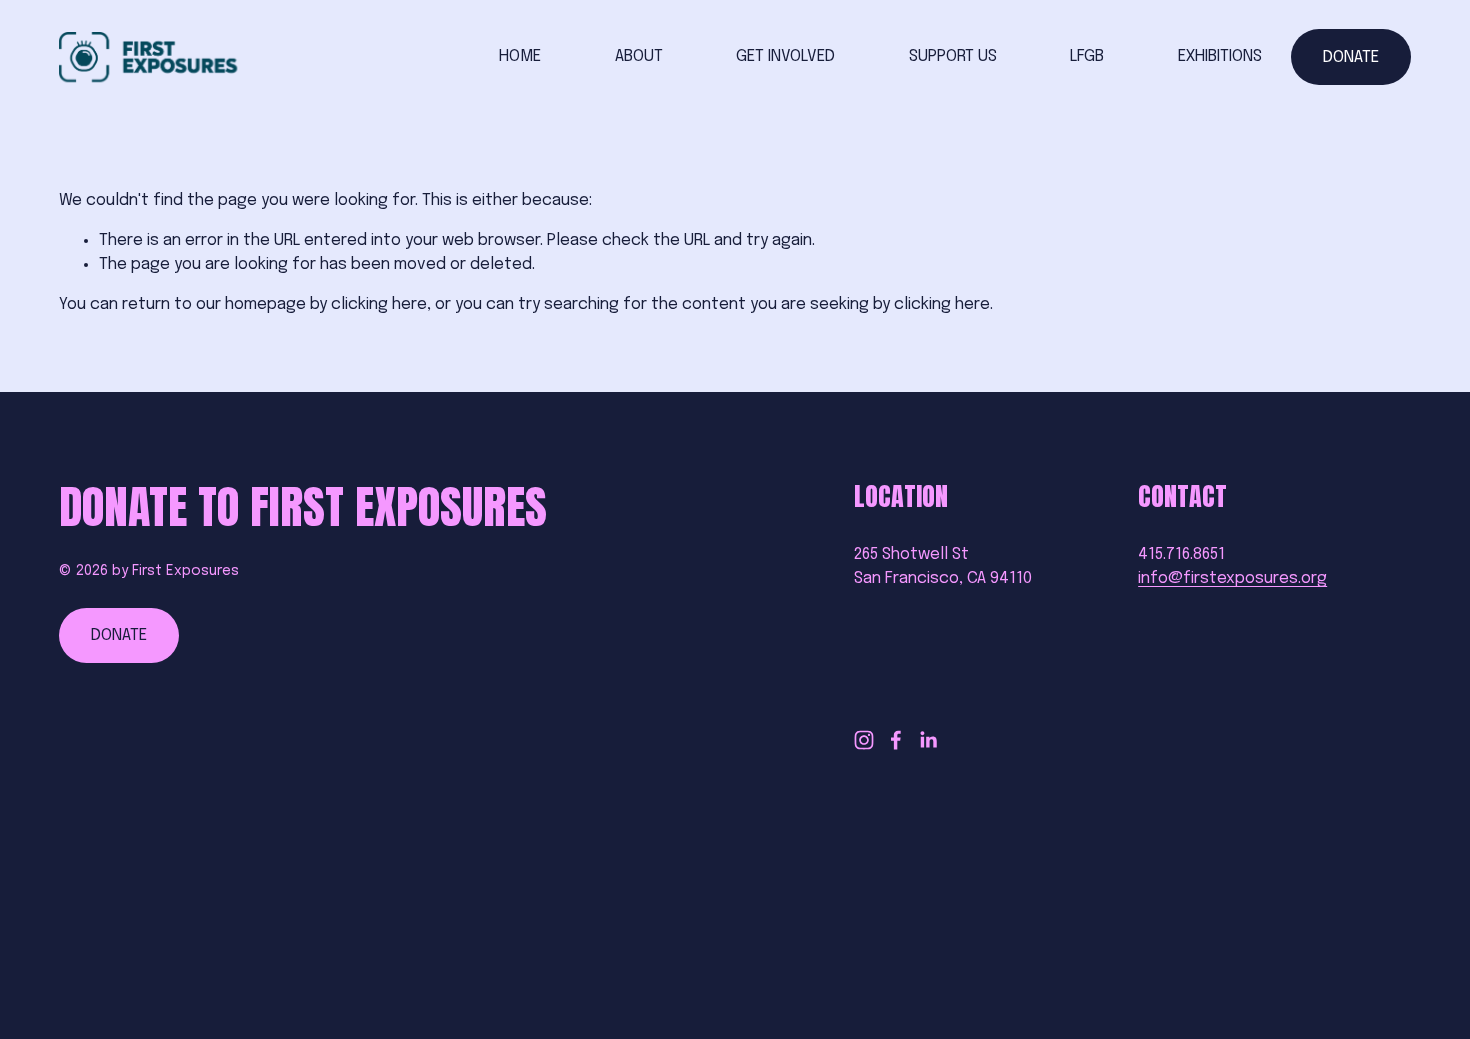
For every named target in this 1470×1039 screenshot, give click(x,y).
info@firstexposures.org (1232, 578)
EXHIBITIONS (1220, 56)
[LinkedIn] (928, 740)
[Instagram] (864, 740)
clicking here (379, 304)
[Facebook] (896, 740)
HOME (520, 56)
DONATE (1351, 57)
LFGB (1087, 56)
